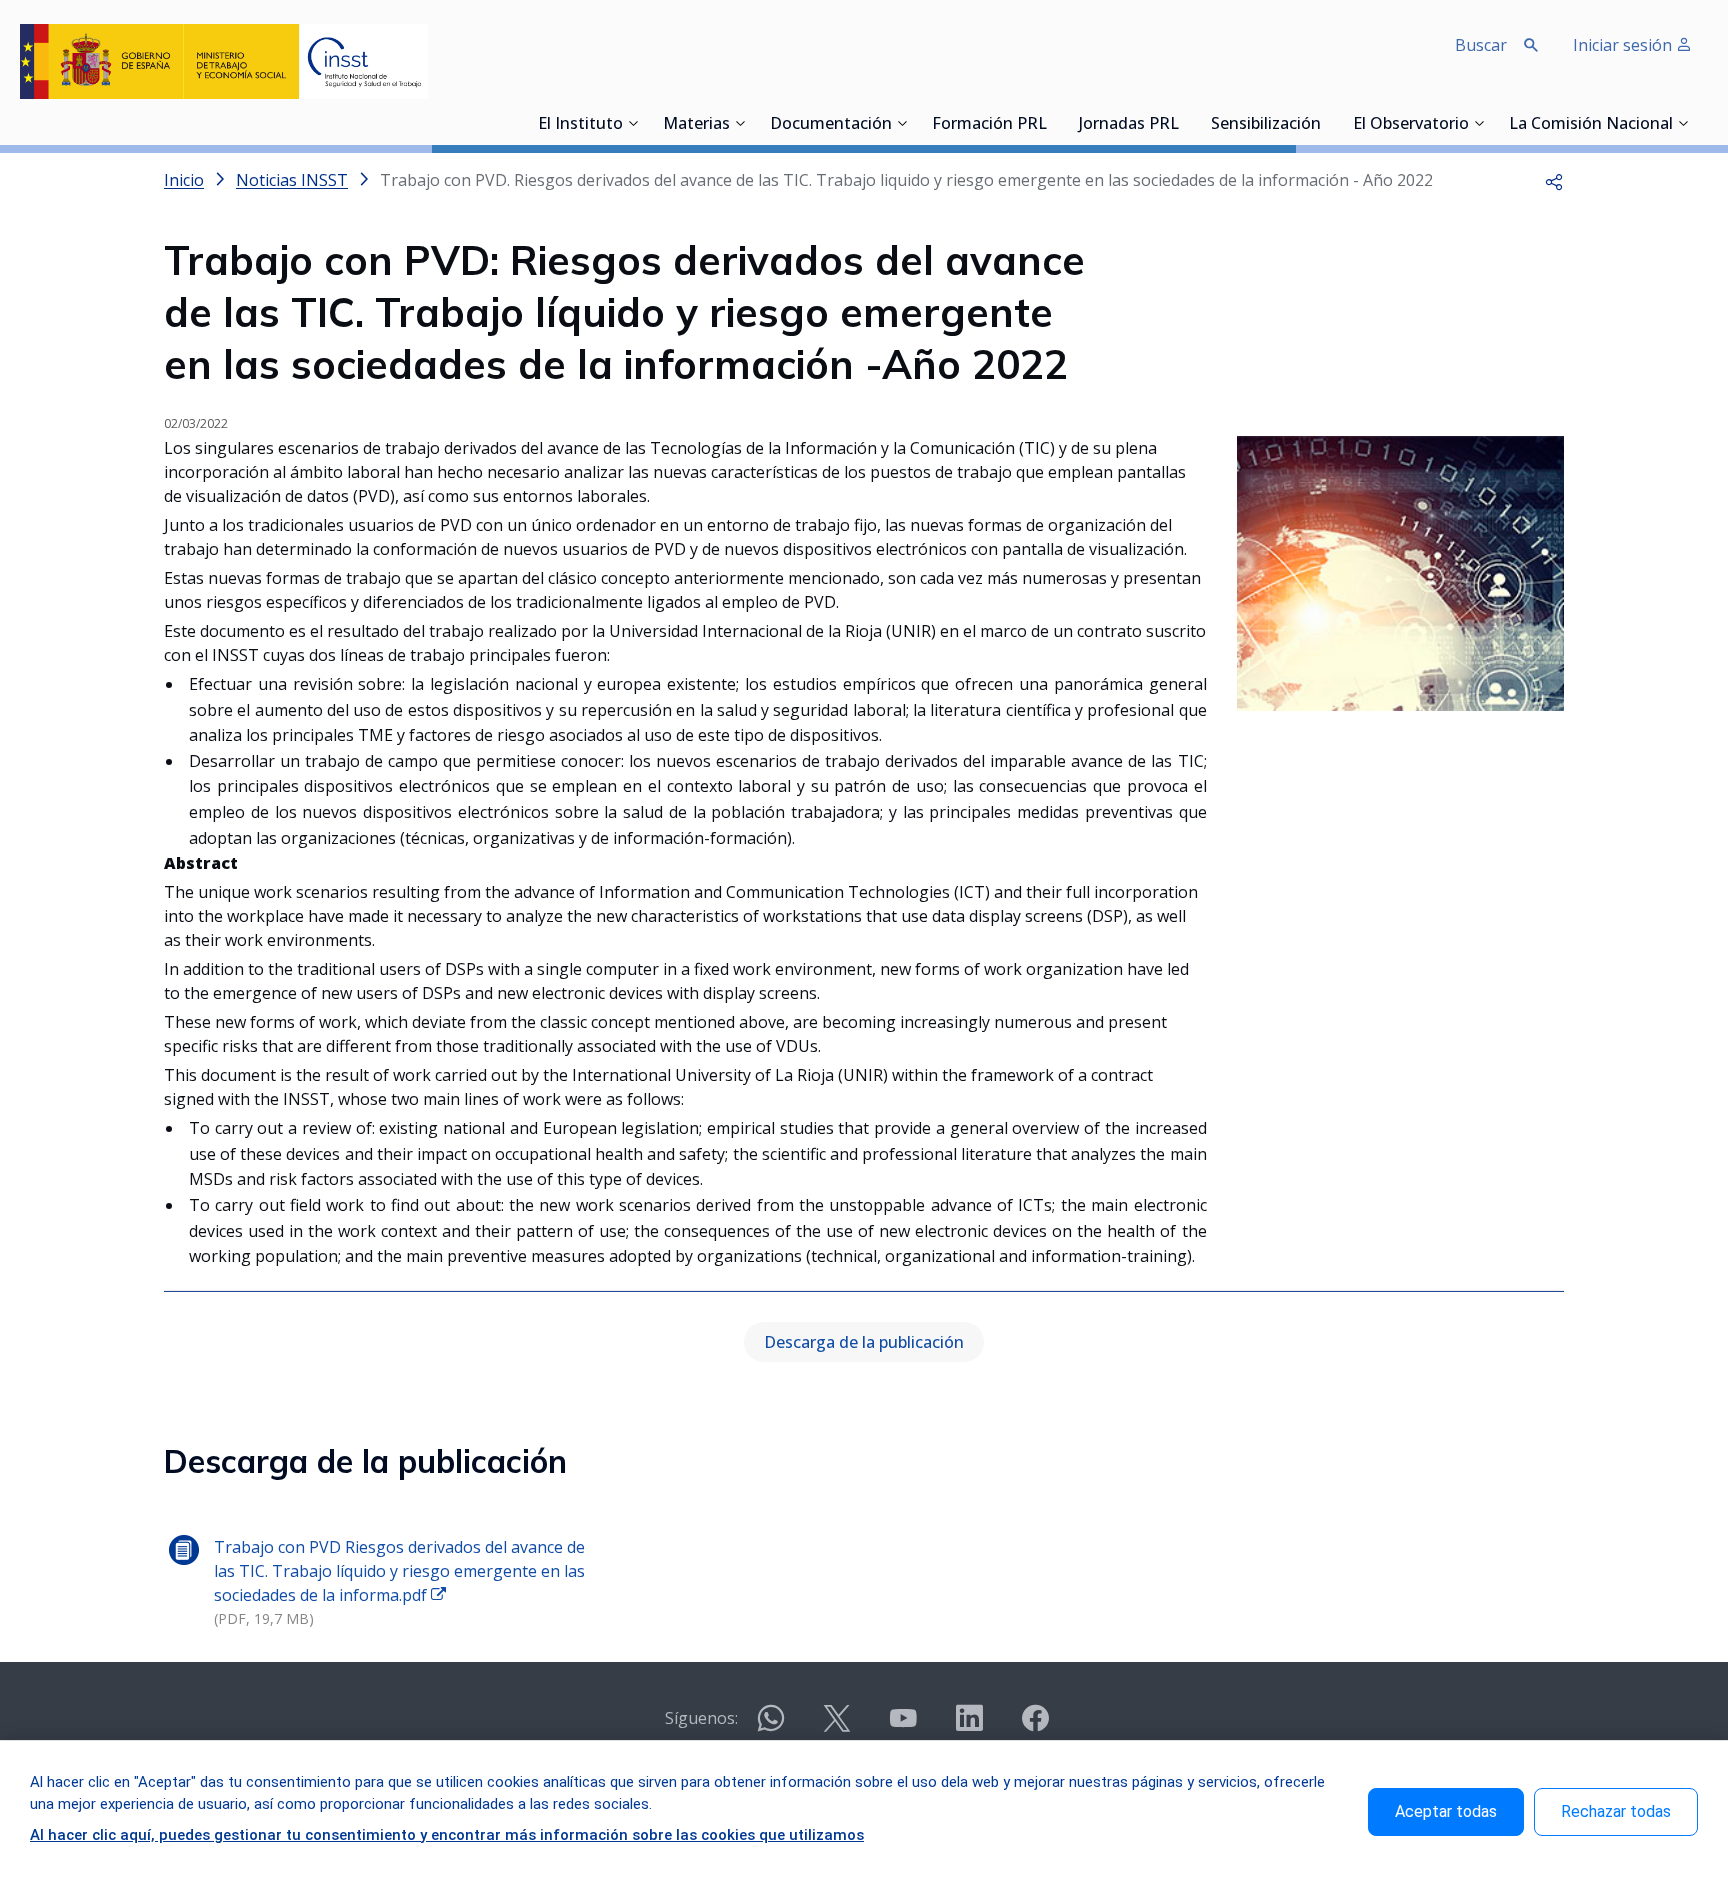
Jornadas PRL (1129, 125)
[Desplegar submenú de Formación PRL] (1053, 123)
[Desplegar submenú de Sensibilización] (1327, 123)
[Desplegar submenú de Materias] (740, 123)
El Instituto (580, 125)
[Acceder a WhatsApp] (771, 1726)
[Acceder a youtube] (903, 1726)
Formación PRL (989, 125)
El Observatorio (1411, 125)
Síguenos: (701, 1718)
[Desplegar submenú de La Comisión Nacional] (1683, 123)
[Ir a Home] (224, 61)
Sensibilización (1266, 125)
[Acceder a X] (837, 1726)
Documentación (831, 125)
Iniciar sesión (1624, 45)
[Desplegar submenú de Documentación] (902, 123)
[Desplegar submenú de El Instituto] (633, 123)
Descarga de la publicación (864, 1342)
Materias (696, 125)
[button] (1554, 180)
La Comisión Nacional (1591, 125)
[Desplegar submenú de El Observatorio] (1479, 123)
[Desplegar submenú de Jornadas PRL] (1185, 123)
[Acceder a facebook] (1035, 1726)
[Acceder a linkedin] (969, 1726)
